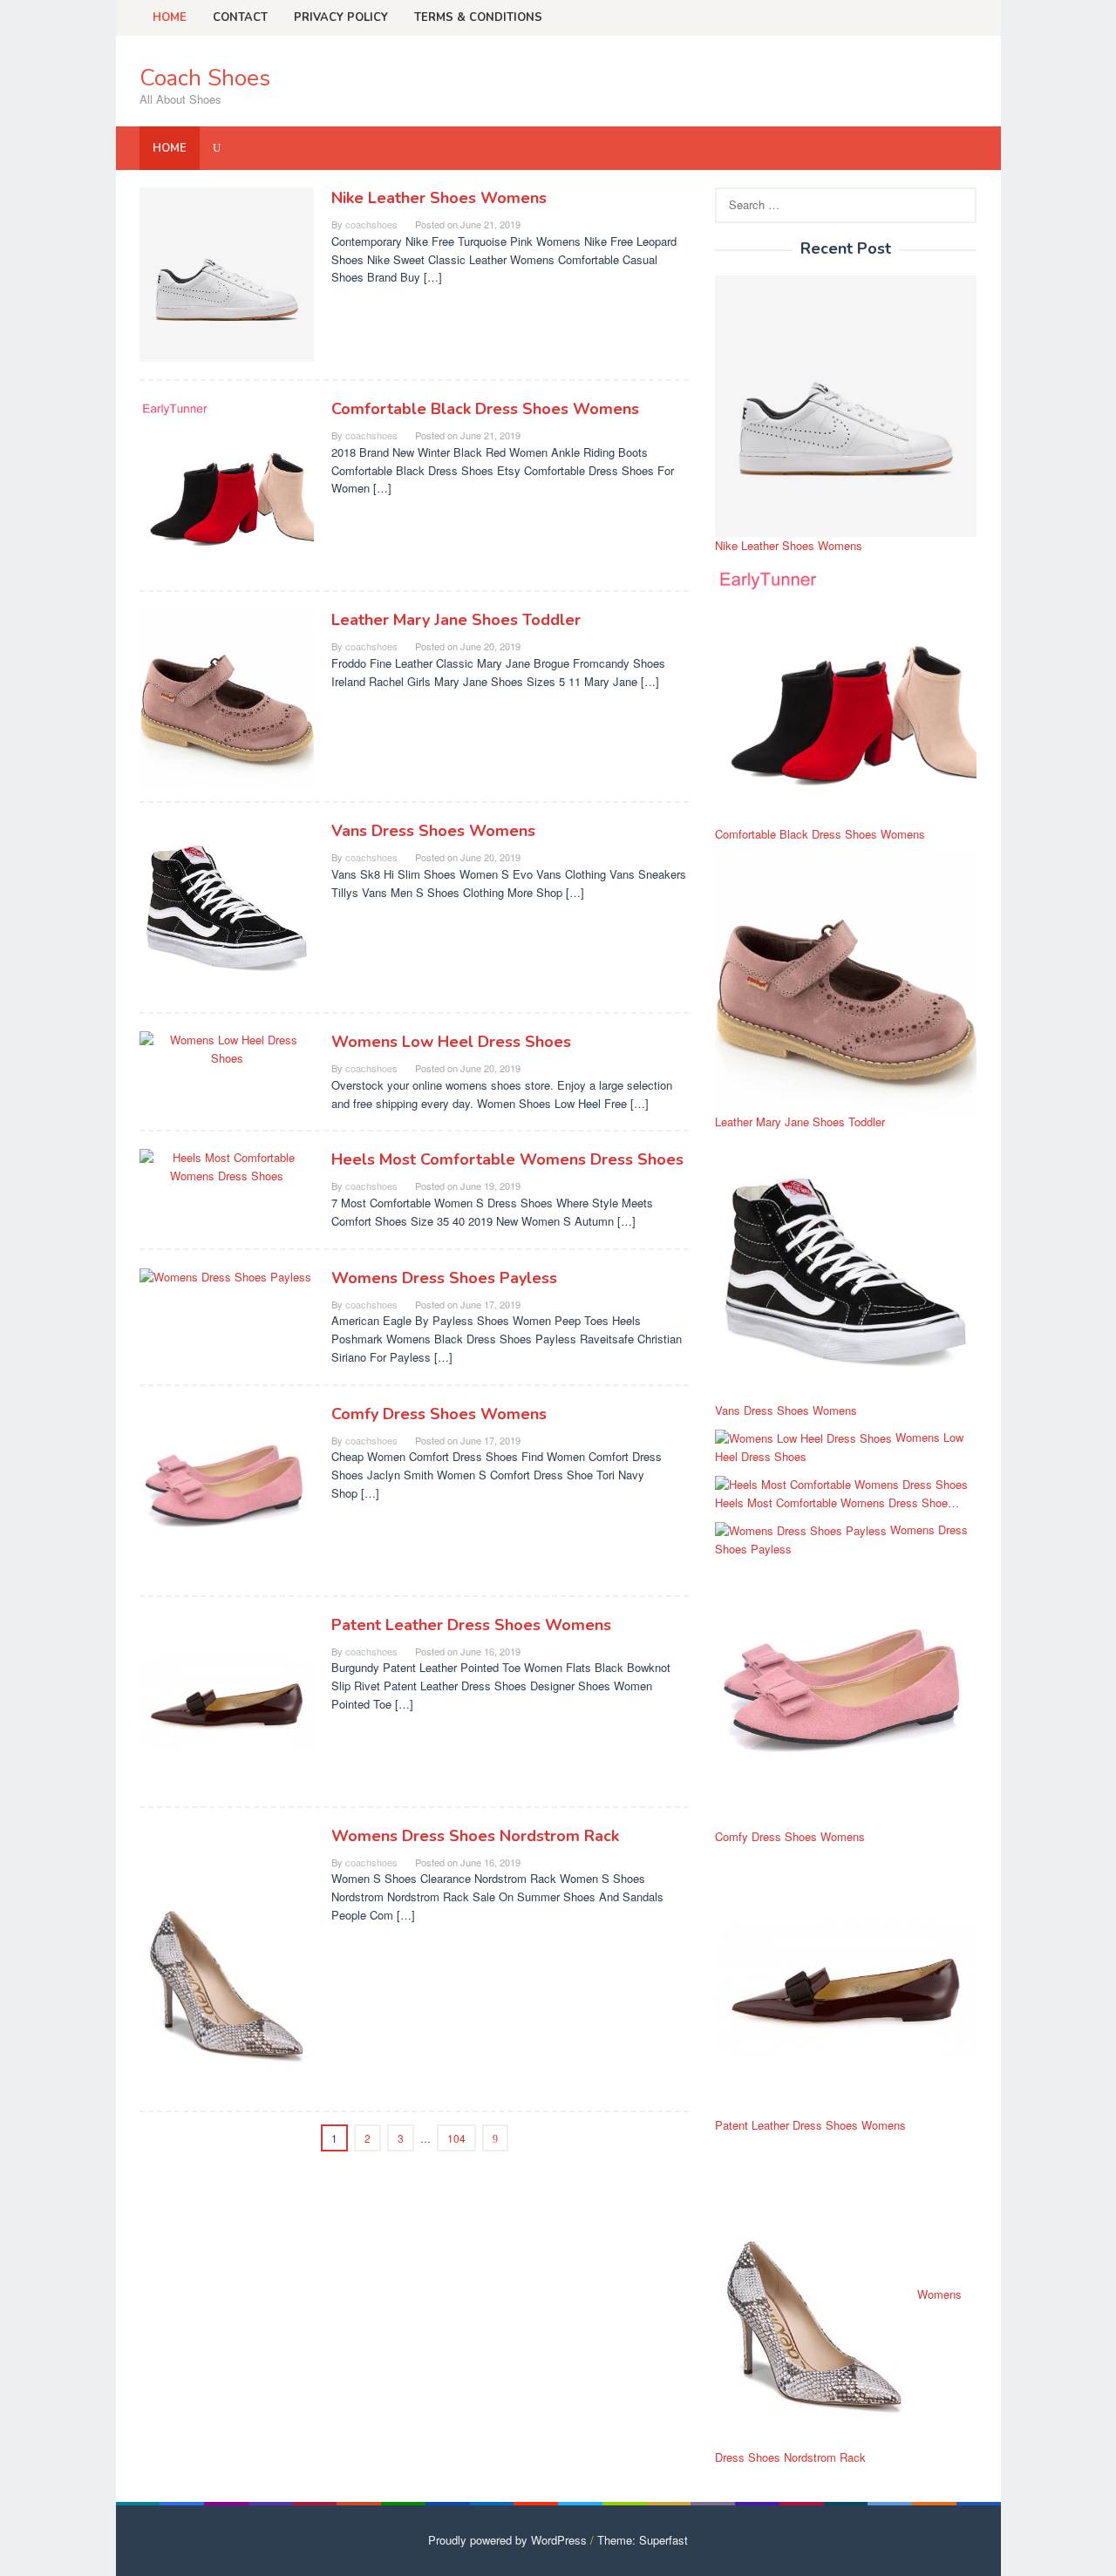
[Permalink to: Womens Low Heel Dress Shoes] (227, 1047)
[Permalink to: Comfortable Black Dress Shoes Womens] (227, 484)
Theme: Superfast (643, 2540)
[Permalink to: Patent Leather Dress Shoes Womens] (227, 1699)
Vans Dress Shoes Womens (433, 831)
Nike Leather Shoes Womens (439, 198)
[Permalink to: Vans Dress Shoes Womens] (227, 906)
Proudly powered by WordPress (507, 2540)
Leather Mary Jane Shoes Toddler (456, 620)
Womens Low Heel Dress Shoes (451, 1042)
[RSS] (965, 17)
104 (456, 2138)
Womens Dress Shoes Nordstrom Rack (475, 1836)
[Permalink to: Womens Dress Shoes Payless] (225, 1276)
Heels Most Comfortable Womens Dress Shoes (507, 1159)
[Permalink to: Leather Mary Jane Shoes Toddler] (227, 695)
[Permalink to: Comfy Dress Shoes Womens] (227, 1489)
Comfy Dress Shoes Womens (439, 1414)
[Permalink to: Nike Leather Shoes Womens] (227, 273)
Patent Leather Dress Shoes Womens (471, 1625)
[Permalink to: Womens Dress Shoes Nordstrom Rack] (227, 1957)
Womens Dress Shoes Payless (444, 1278)
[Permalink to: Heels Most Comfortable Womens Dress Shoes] (227, 1166)
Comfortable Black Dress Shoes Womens (485, 409)
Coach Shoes (205, 78)
